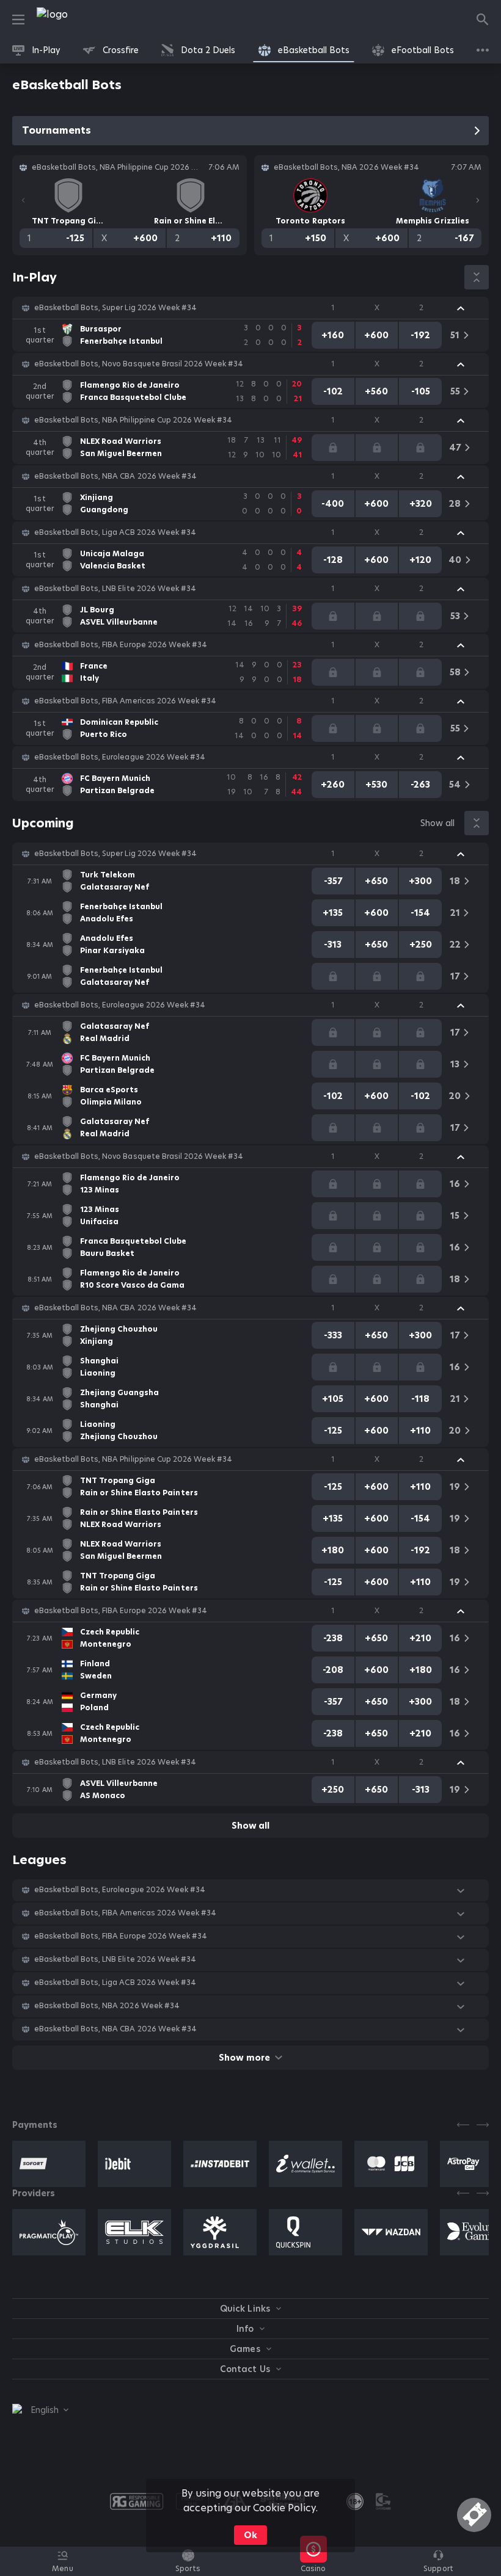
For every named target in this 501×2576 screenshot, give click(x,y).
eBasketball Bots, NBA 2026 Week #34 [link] (107, 2006)
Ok (250, 2535)
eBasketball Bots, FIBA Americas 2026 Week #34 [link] (125, 701)
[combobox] (40, 2410)
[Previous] (23, 200)
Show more (244, 2058)
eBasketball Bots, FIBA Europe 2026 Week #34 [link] (121, 645)
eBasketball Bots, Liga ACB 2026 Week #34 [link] (115, 532)
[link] (79, 20)
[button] (250, 308)
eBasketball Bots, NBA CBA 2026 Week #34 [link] (115, 476)
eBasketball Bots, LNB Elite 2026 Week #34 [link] (115, 589)
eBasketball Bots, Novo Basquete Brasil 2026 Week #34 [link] (139, 364)
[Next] (478, 200)
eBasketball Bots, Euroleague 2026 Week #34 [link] (120, 757)
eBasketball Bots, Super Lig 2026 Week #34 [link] (115, 308)
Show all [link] (437, 823)
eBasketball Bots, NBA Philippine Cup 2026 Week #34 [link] (133, 420)
